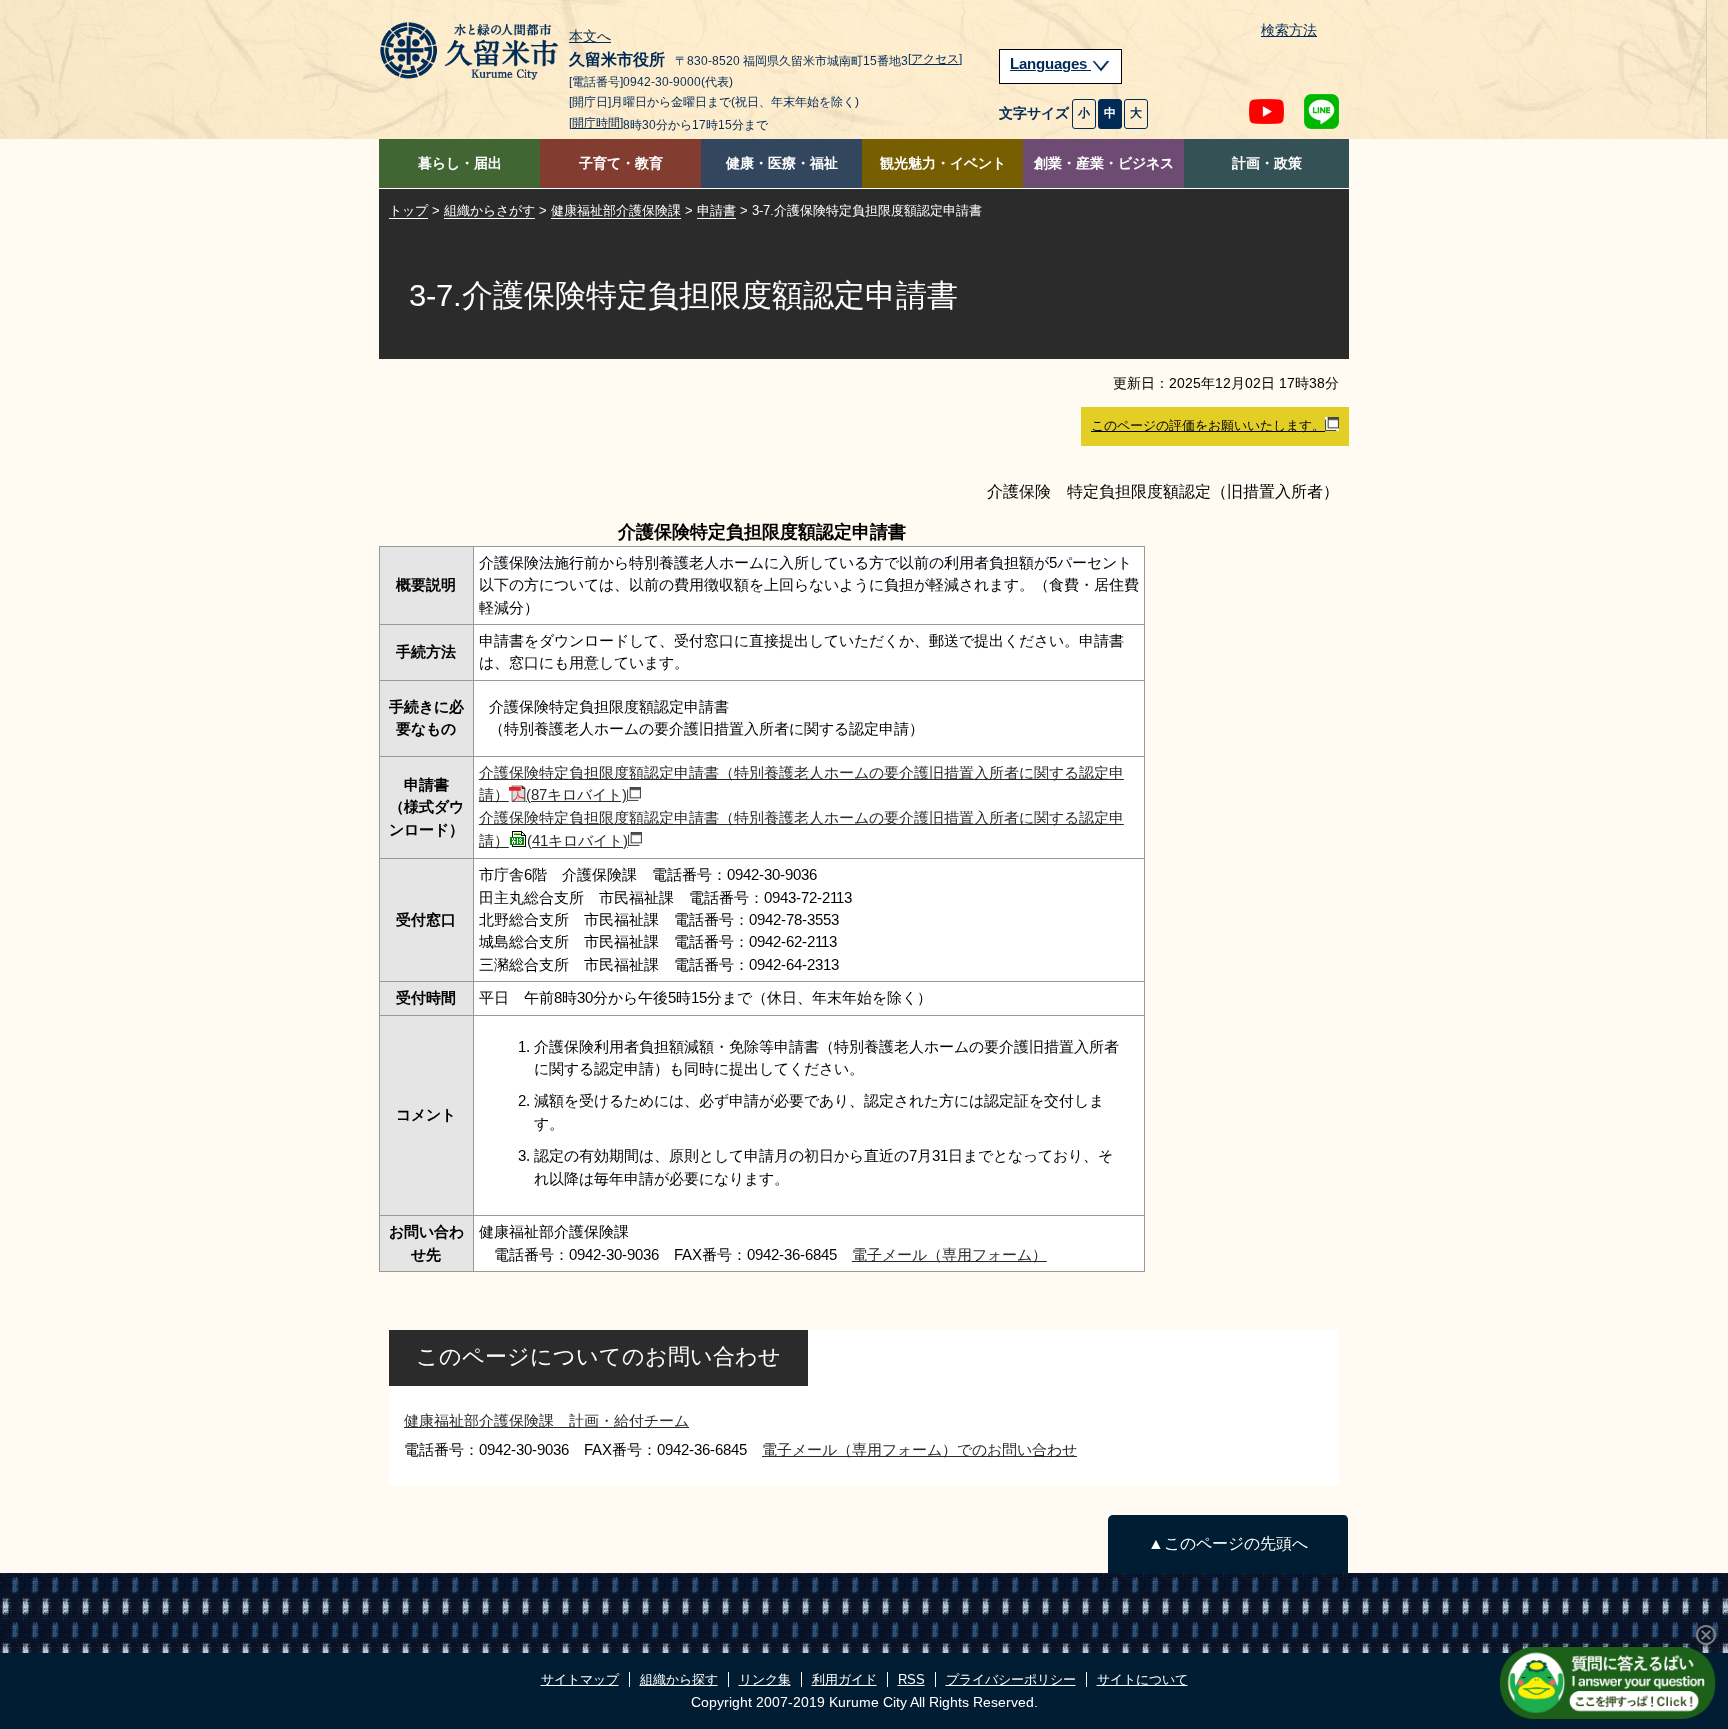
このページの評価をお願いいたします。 (1208, 425)
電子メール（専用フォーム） (949, 1254)
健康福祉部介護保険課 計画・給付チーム (546, 1420)
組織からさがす (489, 210)
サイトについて (1142, 1679)
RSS (911, 1679)
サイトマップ (580, 1679)
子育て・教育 (621, 163)
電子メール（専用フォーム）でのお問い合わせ (919, 1449)
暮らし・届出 (460, 163)
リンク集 (765, 1679)
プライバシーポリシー (1011, 1679)
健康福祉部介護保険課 (616, 210)
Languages (1050, 64)
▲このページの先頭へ (1228, 1543)
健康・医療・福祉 (782, 163)
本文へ (590, 37)
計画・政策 (1267, 163)
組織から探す (679, 1679)
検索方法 (1289, 30)
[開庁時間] (596, 123)
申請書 (716, 210)
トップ (408, 210)
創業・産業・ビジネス (1104, 163)
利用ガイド (844, 1679)
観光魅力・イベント (943, 163)
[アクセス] (935, 59)
